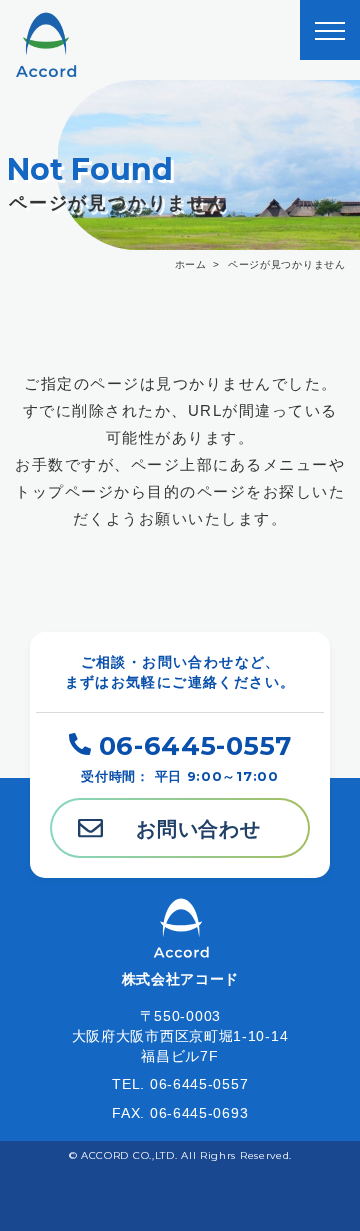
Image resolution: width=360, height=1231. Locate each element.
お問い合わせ (198, 829)
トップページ (64, 491)
